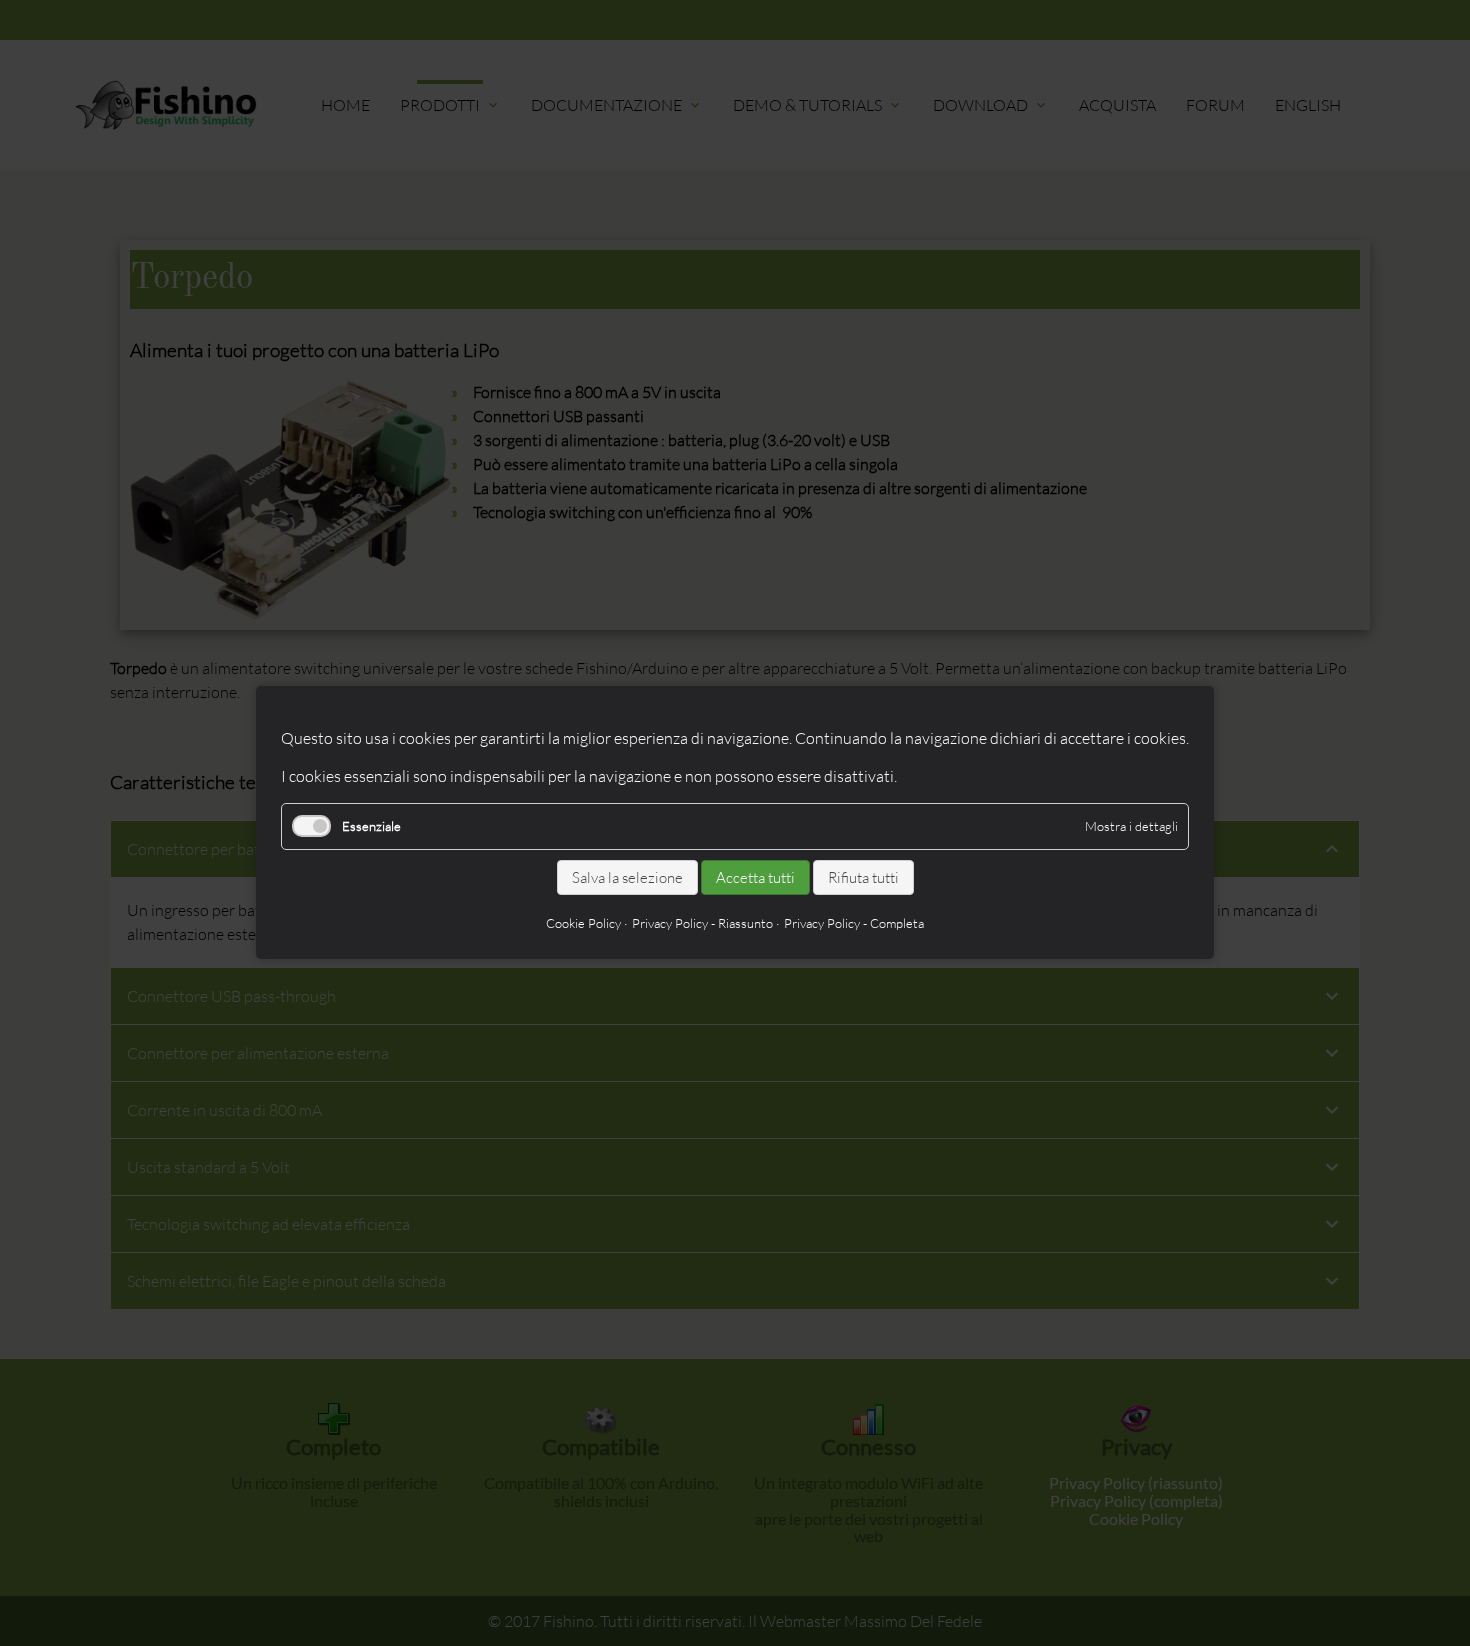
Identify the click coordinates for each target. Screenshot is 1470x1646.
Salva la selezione (627, 877)
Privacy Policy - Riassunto (702, 924)
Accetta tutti (755, 877)
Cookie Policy (583, 924)
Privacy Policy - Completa (854, 924)
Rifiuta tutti (863, 877)
